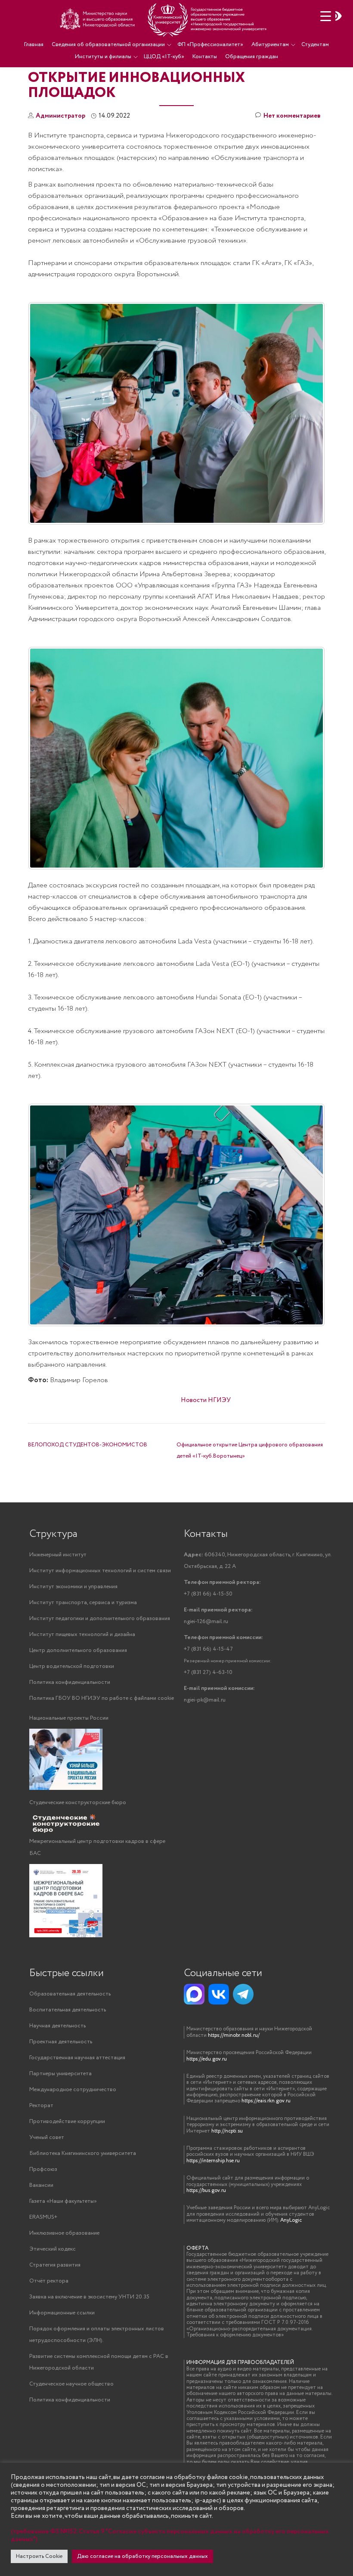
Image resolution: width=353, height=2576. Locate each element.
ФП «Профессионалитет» (210, 45)
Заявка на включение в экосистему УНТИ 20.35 (89, 2297)
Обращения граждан (252, 57)
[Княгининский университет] (164, 19)
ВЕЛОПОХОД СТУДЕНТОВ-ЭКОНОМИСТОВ (88, 1445)
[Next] (307, 413)
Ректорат (41, 2106)
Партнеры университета (60, 2074)
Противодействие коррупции (67, 2122)
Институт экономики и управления (73, 1587)
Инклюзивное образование (64, 2233)
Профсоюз (43, 2169)
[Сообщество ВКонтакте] (219, 1994)
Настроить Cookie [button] (39, 2556)
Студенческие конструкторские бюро (78, 1803)
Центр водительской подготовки (72, 1666)
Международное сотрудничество (73, 2090)
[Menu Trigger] (326, 16)
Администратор (60, 116)
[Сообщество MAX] (194, 1994)
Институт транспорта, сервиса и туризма (83, 1603)
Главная (34, 45)
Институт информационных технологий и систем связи (100, 1571)
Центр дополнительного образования (78, 1650)
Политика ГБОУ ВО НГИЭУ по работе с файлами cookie (102, 1698)
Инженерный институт (58, 1555)
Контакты (205, 57)
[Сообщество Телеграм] (243, 1994)
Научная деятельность (57, 2026)
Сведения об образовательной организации (108, 45)
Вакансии (41, 2185)
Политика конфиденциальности (70, 1682)
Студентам (315, 45)
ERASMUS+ (43, 2217)
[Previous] (46, 1215)
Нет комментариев (292, 116)
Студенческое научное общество (71, 2384)
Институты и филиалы (103, 57)
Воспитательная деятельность (68, 2010)
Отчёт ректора (49, 2281)
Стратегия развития (55, 2265)
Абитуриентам (270, 45)
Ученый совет (47, 2137)
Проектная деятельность (61, 2042)
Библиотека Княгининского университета (83, 2153)
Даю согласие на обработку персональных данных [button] (142, 2556)
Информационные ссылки (62, 2313)
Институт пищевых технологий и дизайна (82, 1635)
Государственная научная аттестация (77, 2058)
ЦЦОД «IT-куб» (164, 57)
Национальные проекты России (69, 1718)
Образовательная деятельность (70, 1994)
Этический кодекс (53, 2249)
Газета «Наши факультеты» (63, 2201)
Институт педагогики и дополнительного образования (100, 1619)
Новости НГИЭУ (206, 1400)
